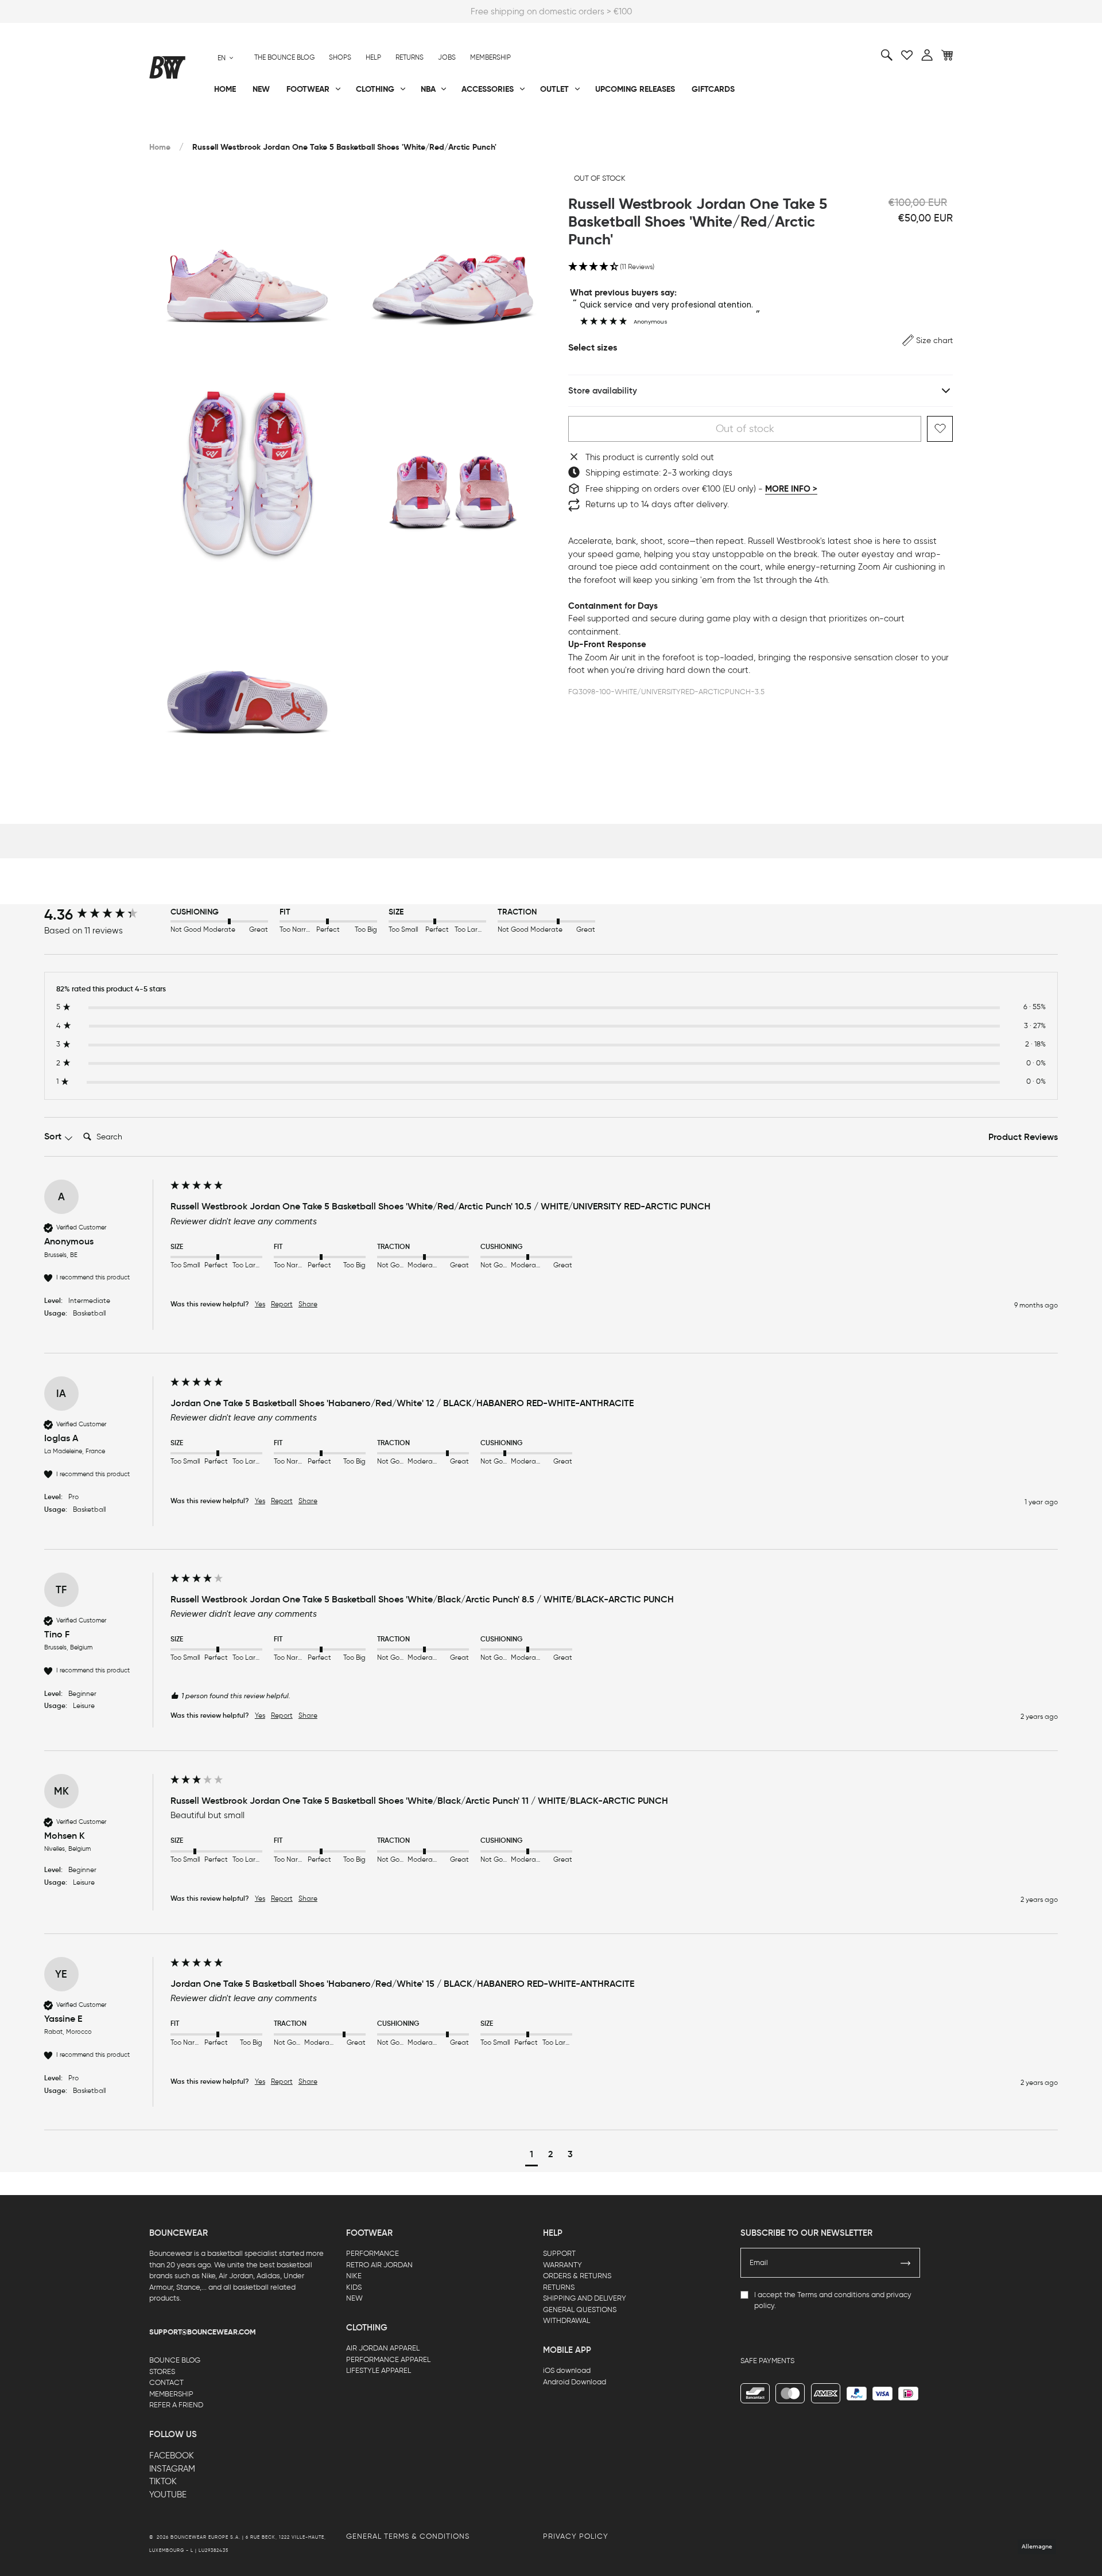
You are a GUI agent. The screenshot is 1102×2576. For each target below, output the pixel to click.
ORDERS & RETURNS (577, 2276)
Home (160, 147)
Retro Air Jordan (320, 127)
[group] (104, 915)
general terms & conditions (408, 2536)
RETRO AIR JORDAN (379, 2265)
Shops (340, 57)
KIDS (354, 2287)
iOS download (567, 2370)
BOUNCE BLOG (175, 2360)
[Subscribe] (906, 2263)
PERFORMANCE (372, 2253)
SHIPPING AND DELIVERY (585, 2298)
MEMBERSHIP (171, 2394)
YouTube (168, 2495)
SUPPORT (559, 2253)
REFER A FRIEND (176, 2405)
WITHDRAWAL (566, 2320)
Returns (410, 57)
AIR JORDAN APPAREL (383, 2348)
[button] (760, 267)
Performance (177, 127)
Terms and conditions (833, 2295)
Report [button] (282, 1304)
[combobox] (226, 58)
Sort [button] (54, 1136)
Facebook (172, 2456)
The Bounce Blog (284, 57)
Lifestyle (436, 127)
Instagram (172, 2469)
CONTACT (166, 2382)
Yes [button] (260, 1304)
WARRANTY (562, 2265)
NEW (354, 2298)
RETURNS (559, 2287)
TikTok (163, 2481)
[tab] (1023, 1138)
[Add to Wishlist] (940, 429)
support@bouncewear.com (203, 2332)
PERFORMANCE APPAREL (388, 2359)
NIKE (354, 2276)
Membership (490, 57)
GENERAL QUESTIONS (580, 2310)
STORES (162, 2371)
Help (373, 57)
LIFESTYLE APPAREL (379, 2370)
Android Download (575, 2382)
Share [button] (308, 1304)
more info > (791, 489)
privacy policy (576, 2536)
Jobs (447, 57)
